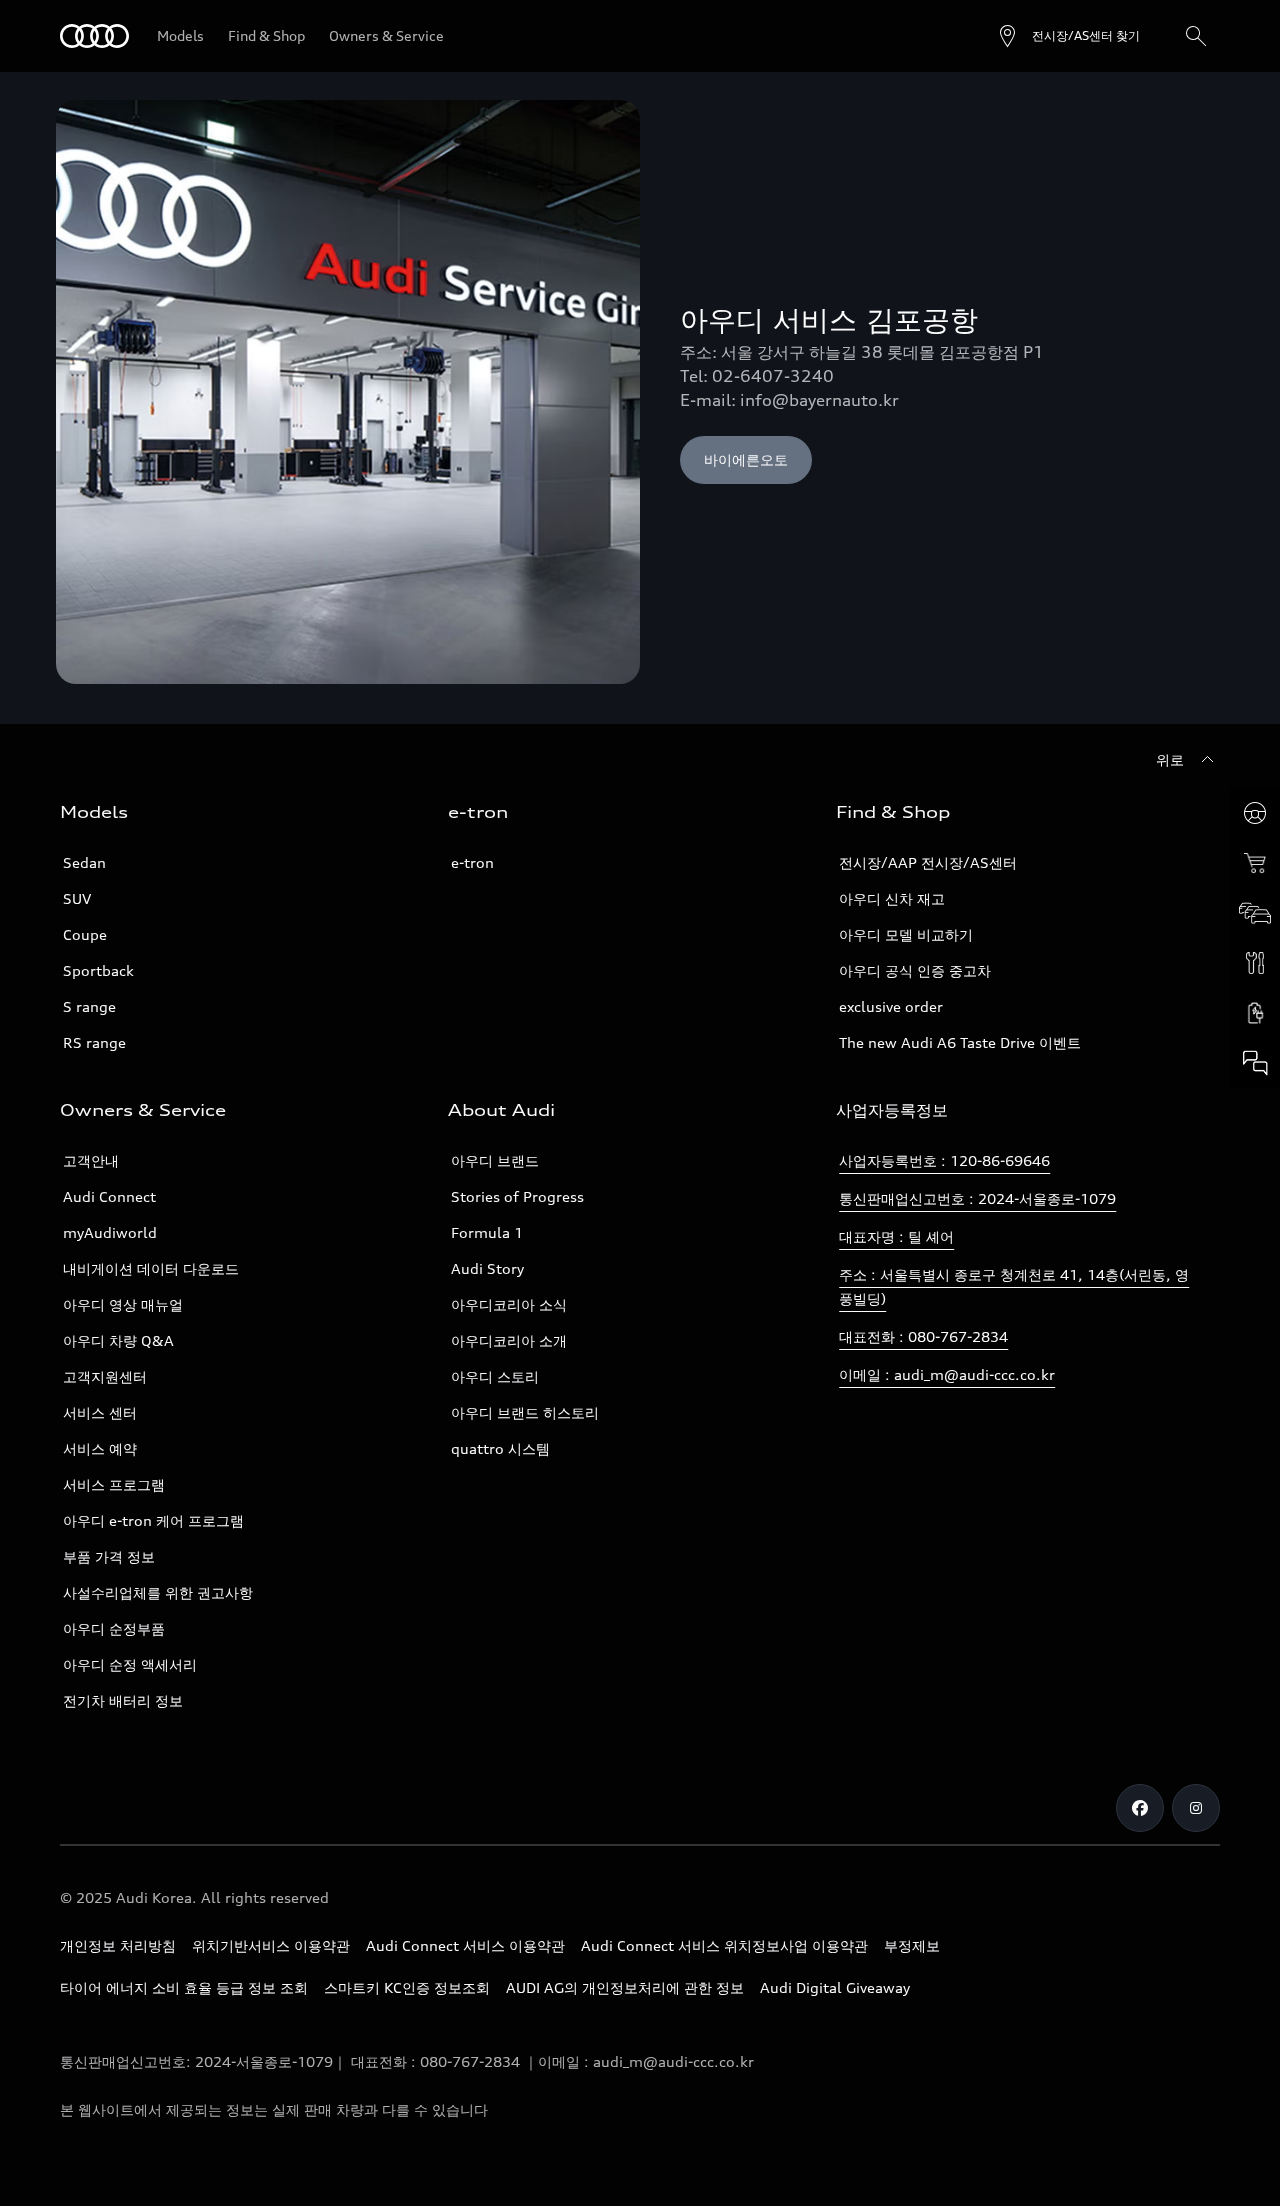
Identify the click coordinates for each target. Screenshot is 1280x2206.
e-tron (472, 862)
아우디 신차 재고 (892, 898)
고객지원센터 (105, 1376)
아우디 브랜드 (495, 1160)
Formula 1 (487, 1232)
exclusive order (891, 1006)
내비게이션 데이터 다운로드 (151, 1268)
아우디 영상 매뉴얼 (123, 1304)
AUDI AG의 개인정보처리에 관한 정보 (625, 1987)
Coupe (85, 934)
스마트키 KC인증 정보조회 (407, 1987)
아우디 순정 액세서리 (130, 1664)
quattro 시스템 (500, 1448)
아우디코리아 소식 (509, 1304)
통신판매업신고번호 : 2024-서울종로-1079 (977, 1198)
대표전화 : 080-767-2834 (923, 1336)
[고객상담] (1255, 1063)
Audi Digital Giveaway (835, 1987)
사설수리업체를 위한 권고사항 (158, 1592)
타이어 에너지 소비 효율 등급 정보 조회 (184, 1987)
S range (89, 1006)
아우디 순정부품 (114, 1628)
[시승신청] (1255, 813)
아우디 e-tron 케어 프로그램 (153, 1520)
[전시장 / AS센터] (1255, 913)
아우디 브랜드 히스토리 (525, 1412)
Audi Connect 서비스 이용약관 (465, 1945)
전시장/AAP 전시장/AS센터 (928, 862)
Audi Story (487, 1268)
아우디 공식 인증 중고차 (915, 970)
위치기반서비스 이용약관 (271, 1945)
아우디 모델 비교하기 (906, 934)
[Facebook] (1140, 1808)
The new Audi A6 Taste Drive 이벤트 (960, 1042)
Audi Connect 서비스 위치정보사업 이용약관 (724, 1945)
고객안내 (91, 1160)
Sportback (98, 970)
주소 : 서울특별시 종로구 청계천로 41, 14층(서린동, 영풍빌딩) (1014, 1286)
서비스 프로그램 (114, 1484)
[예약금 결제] (1255, 863)
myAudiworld (110, 1232)
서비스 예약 (100, 1448)
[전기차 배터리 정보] (1255, 1013)
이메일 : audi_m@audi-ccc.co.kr (947, 1374)
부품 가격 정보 (109, 1556)
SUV (77, 898)
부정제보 (912, 1945)
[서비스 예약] (1255, 963)
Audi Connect (109, 1196)
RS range (94, 1042)
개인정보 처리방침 (118, 1945)
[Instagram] (1196, 1808)
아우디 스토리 (495, 1376)
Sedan (84, 862)
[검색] (1196, 36)
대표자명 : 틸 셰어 (896, 1236)
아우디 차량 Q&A (118, 1340)
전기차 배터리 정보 (123, 1700)
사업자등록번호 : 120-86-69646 (944, 1160)
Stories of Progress (517, 1196)
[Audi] (94, 36)
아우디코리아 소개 (509, 1340)
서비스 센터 (100, 1412)
